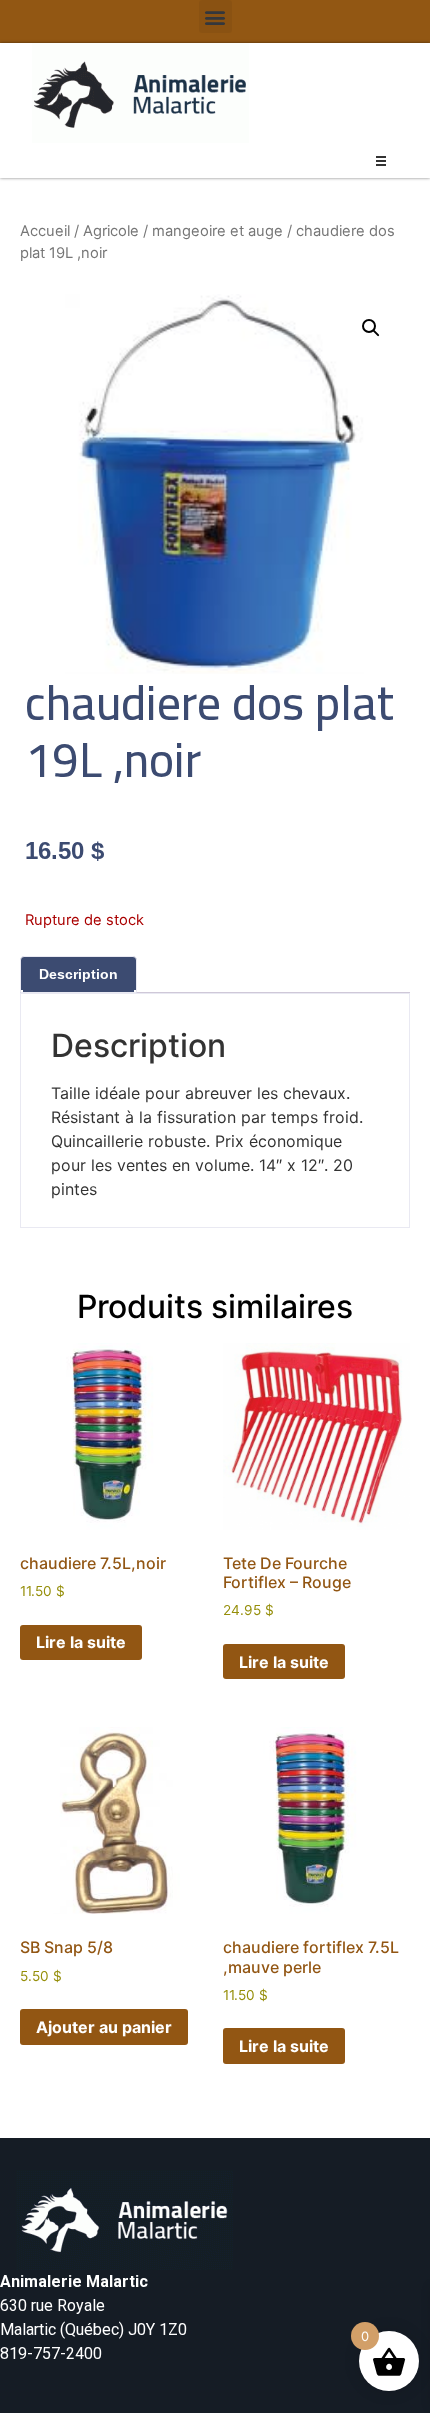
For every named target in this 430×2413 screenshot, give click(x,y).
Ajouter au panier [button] (104, 2027)
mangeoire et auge (217, 231)
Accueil (45, 231)
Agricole (111, 231)
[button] (215, 16)
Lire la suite (81, 1642)
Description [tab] (78, 974)
